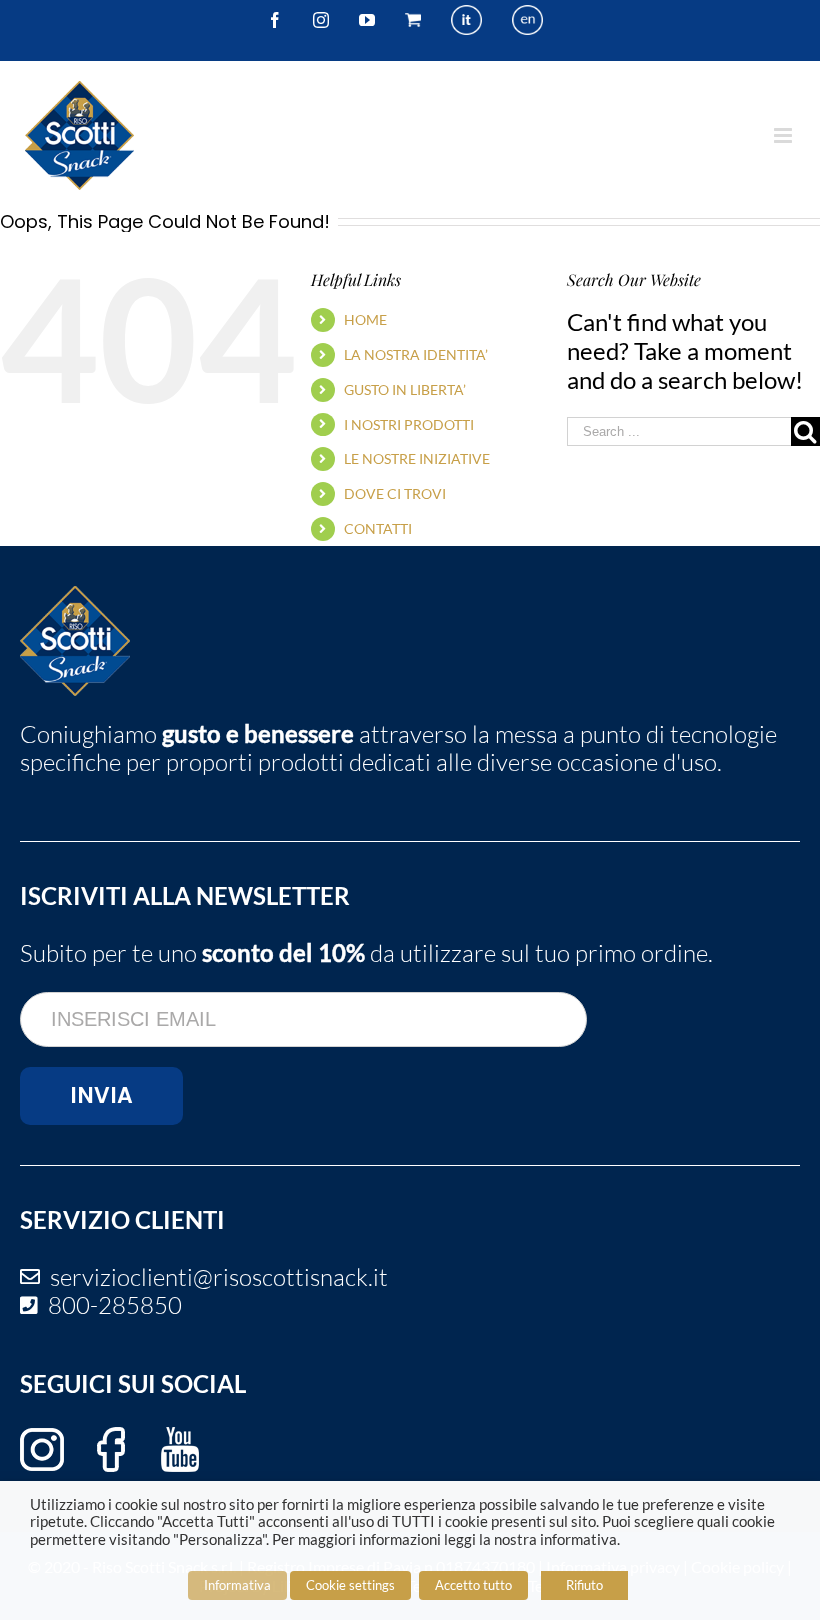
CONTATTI (378, 528)
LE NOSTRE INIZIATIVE (417, 458)
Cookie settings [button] (350, 1585)
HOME (365, 319)
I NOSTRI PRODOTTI (409, 424)
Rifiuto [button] (584, 1585)
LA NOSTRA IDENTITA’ (416, 354)
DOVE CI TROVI (395, 493)
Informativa (237, 1585)
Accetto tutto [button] (473, 1585)
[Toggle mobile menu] (784, 135)
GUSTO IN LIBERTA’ (405, 389)
